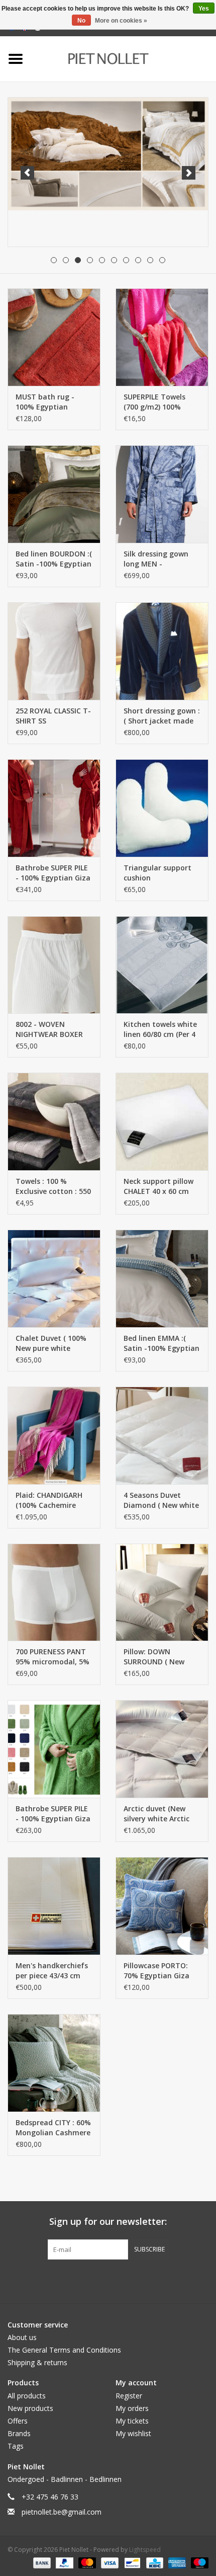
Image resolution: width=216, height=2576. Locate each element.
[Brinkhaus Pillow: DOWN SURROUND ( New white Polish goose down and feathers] (162, 1592)
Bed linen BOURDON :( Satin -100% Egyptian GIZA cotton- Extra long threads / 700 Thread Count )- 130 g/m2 (54, 559)
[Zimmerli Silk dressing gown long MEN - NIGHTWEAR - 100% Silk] (162, 494)
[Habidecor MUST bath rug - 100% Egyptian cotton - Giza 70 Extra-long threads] (54, 337)
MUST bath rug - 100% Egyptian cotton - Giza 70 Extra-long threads (49, 402)
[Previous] (27, 173)
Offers (18, 2421)
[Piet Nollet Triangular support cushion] (162, 808)
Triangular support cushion (157, 873)
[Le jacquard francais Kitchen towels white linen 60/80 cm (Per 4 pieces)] (162, 965)
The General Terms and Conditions (64, 2350)
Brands (19, 2433)
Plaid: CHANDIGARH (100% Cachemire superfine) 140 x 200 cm (50, 1500)
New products (30, 2408)
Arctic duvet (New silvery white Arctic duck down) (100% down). (156, 1814)
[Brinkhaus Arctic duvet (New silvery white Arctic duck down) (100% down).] (162, 1749)
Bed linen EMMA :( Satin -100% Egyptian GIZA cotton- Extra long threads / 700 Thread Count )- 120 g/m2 (161, 1343)
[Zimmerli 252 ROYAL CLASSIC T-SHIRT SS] (54, 651)
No (81, 21)
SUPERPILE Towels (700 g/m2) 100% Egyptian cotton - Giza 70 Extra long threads (156, 402)
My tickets (132, 2421)
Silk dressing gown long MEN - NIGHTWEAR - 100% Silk (157, 559)
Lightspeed (145, 2550)
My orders (132, 2408)
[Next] (189, 173)
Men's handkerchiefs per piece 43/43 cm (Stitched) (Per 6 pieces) (52, 1971)
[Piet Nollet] (123, 58)
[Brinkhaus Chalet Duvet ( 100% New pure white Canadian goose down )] (54, 1278)
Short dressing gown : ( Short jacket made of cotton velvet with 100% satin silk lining (162, 716)
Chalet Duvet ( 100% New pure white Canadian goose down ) (51, 1343)
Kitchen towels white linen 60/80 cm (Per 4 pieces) (160, 1029)
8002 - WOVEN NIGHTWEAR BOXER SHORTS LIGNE (49, 1029)
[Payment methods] (41, 2562)
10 (162, 260)
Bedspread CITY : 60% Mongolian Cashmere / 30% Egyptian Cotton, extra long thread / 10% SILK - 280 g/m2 (53, 2128)
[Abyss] (108, 154)
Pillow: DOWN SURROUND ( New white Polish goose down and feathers (157, 1657)
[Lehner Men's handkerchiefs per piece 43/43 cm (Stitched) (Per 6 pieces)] (54, 1906)
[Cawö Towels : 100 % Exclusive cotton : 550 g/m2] (54, 1121)
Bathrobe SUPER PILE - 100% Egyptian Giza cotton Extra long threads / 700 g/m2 (53, 873)
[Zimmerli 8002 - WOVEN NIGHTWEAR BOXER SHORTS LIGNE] (54, 965)
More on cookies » (121, 21)
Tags (16, 2446)
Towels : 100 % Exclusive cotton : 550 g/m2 (53, 1186)
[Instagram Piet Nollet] (162, 2280)
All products (27, 2396)
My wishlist (133, 2433)
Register (129, 2396)
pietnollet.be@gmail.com (62, 2512)
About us (22, 2337)
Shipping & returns (37, 2362)
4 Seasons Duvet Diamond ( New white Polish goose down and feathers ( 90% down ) (161, 1500)
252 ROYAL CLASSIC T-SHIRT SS (53, 716)
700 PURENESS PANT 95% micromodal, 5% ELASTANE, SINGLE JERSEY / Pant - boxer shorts (52, 1657)
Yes (204, 9)
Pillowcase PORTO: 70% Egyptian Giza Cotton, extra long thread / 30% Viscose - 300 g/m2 (160, 1971)
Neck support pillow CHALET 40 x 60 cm (158, 1186)
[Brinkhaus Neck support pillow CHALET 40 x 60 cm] (162, 1121)
